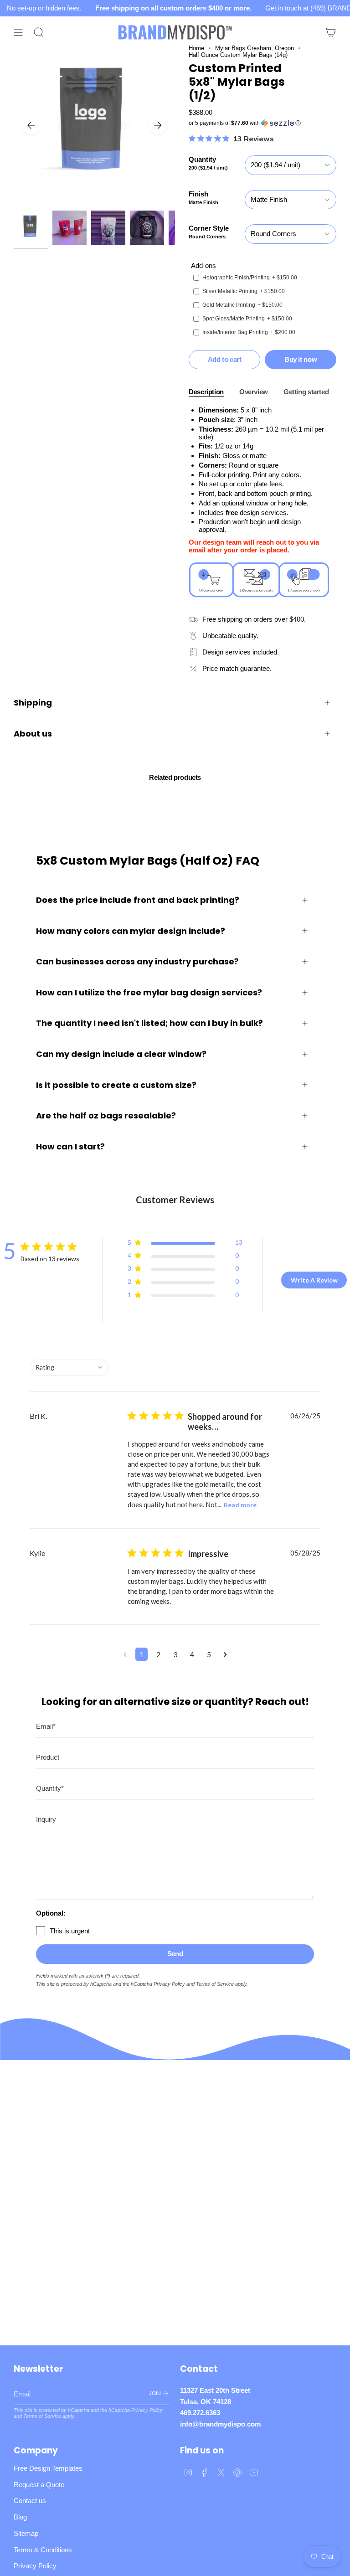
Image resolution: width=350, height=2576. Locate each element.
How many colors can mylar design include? (131, 931)
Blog (20, 2517)
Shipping (33, 703)
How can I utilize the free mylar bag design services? (149, 992)
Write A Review (314, 1280)
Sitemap (26, 2533)
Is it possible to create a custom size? (116, 1085)
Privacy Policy (169, 1984)
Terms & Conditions (43, 2550)
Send (175, 1954)
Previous (31, 125)
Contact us (30, 2501)
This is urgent (70, 1931)
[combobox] (69, 1368)
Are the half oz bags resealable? (106, 1115)
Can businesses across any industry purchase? (137, 961)
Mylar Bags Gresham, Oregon (255, 48)
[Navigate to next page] (225, 1654)
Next (158, 125)
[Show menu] (18, 32)
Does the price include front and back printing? (138, 900)
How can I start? (70, 1146)
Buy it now (301, 359)
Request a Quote (39, 2485)
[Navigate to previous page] (125, 1654)
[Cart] (331, 32)
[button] (262, 123)
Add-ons (203, 265)
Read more (240, 1505)
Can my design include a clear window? (121, 1054)
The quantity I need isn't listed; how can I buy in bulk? (149, 1023)
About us (33, 734)
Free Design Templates (48, 2468)
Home (196, 48)
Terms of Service (215, 1984)
